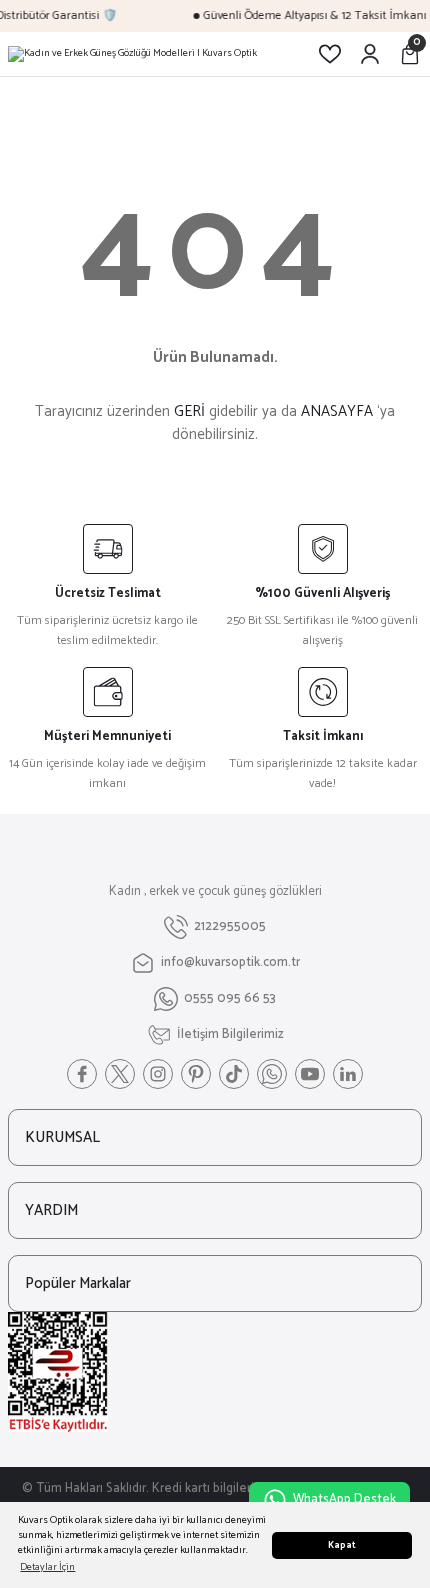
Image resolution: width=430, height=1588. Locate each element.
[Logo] (132, 54)
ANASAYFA (337, 411)
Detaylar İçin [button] (47, 1567)
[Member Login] (370, 54)
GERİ (189, 411)
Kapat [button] (342, 1545)
